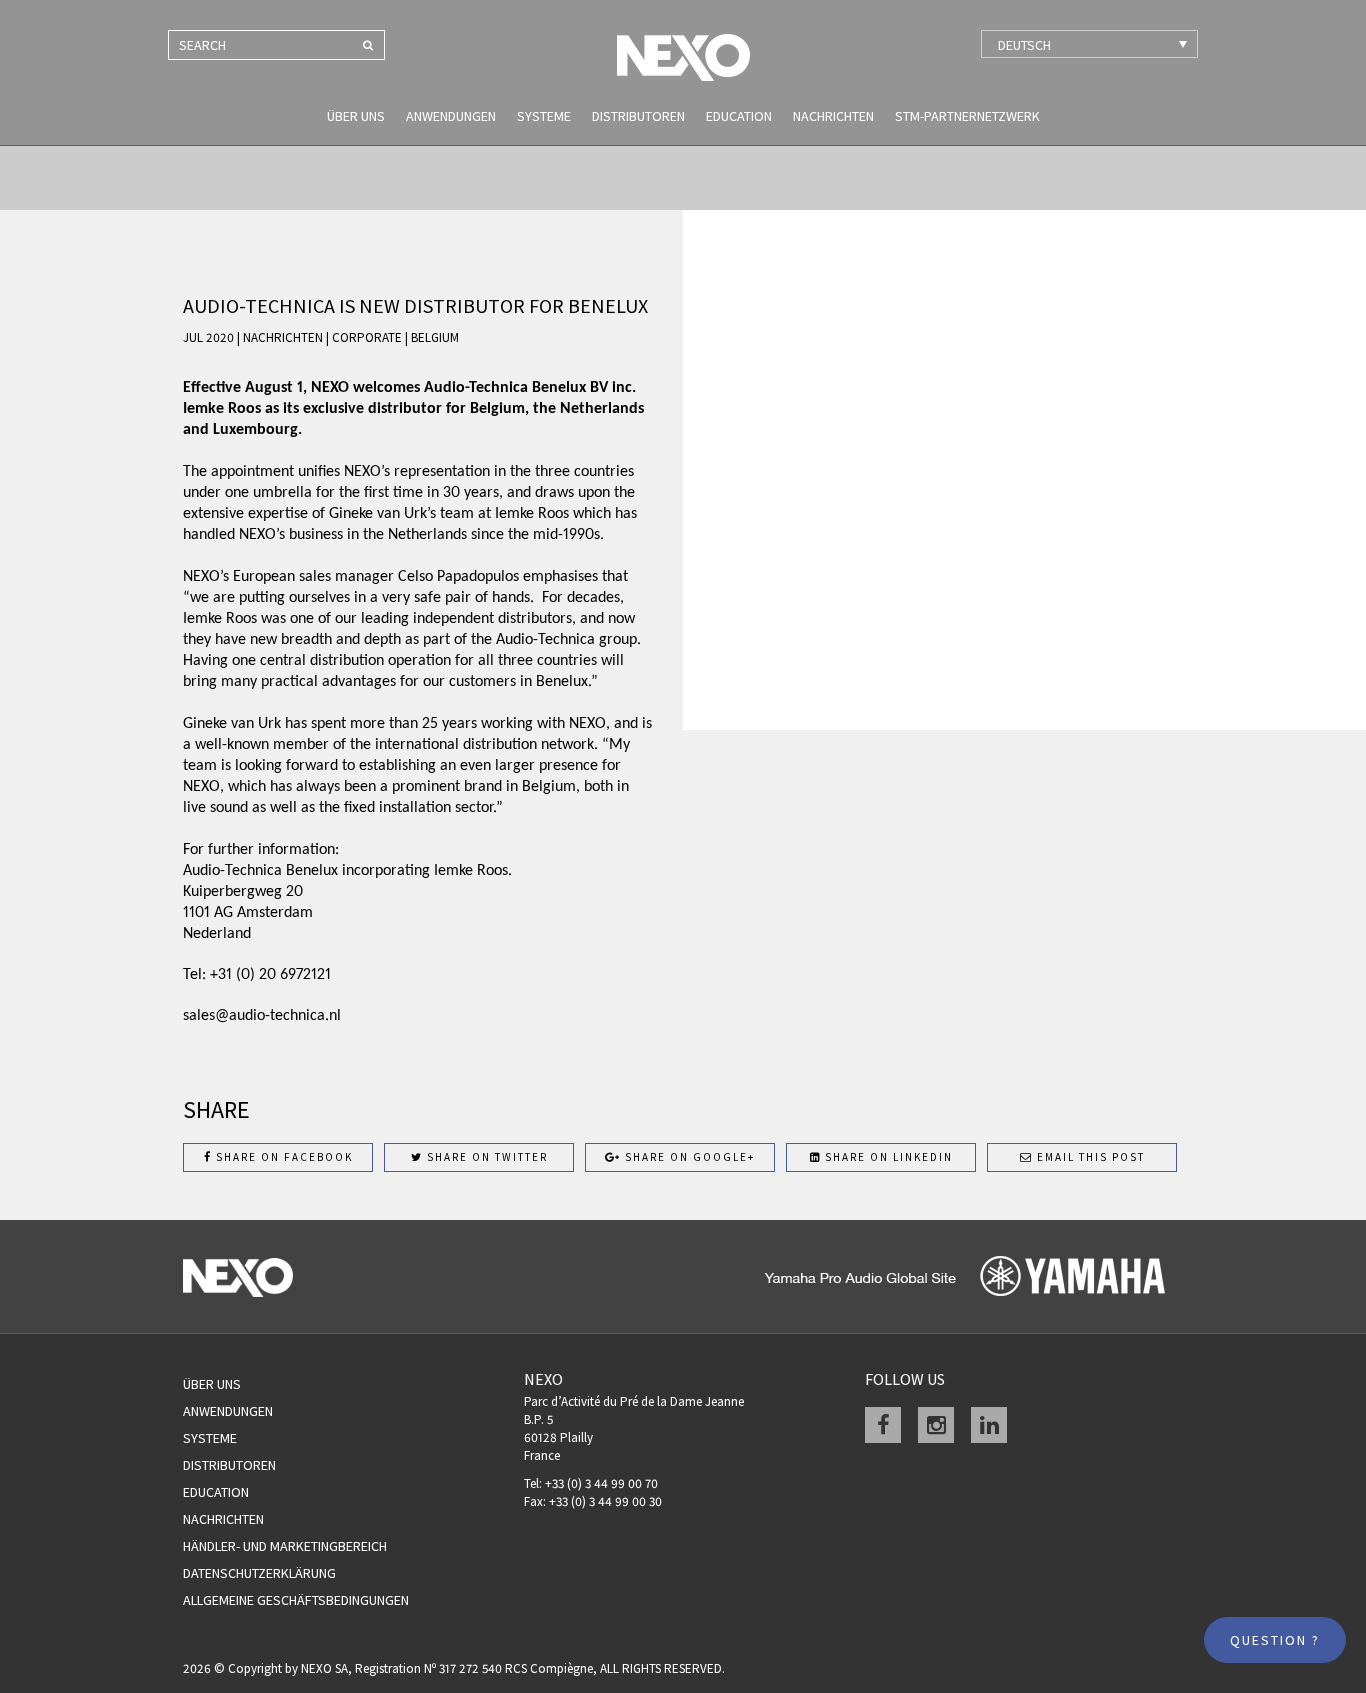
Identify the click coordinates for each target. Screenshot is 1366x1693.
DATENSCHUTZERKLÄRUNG (259, 1573)
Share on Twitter (485, 1157)
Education (739, 116)
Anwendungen (451, 116)
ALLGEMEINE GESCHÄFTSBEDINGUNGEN (296, 1600)
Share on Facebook (282, 1157)
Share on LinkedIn (887, 1157)
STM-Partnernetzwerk (967, 116)
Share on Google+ (688, 1157)
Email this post (1089, 1157)
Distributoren (638, 116)
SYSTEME (544, 116)
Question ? (1275, 1640)
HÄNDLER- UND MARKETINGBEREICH (285, 1546)
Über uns (356, 116)
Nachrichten (833, 116)
